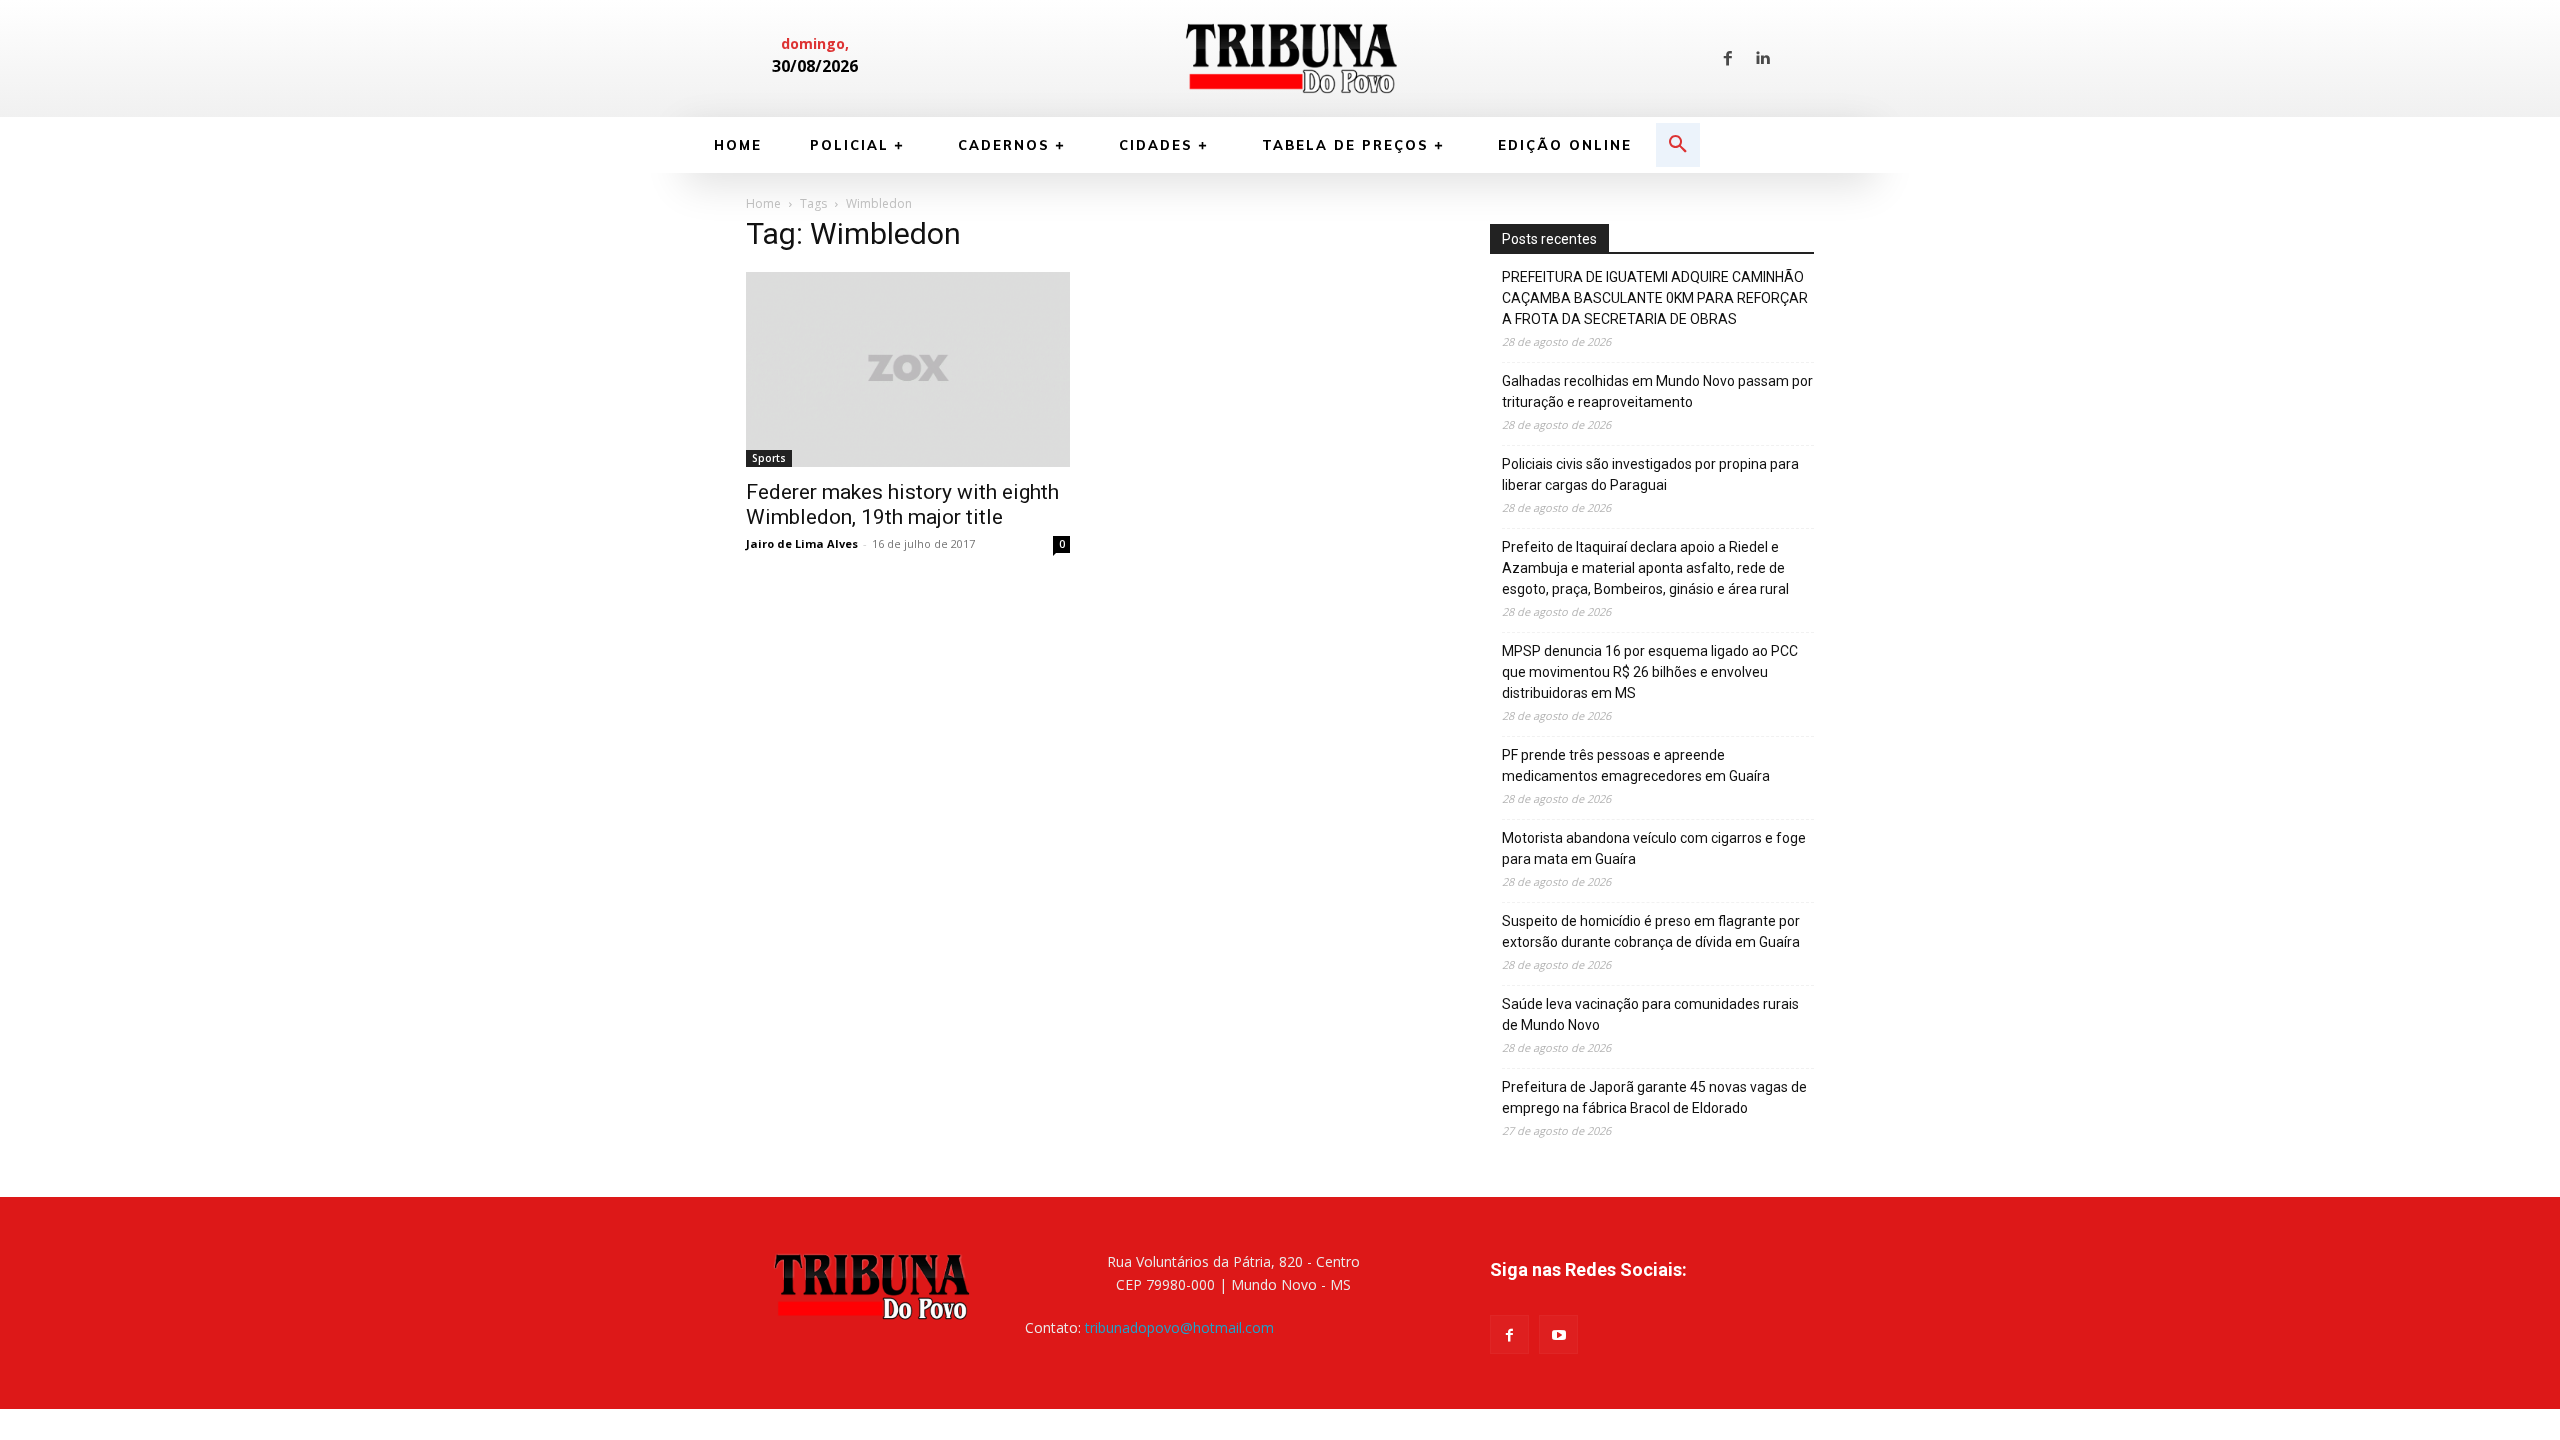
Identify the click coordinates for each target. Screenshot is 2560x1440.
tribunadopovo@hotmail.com (1179, 1327)
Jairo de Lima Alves (802, 543)
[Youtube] (1558, 1334)
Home (763, 203)
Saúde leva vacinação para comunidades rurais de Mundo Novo (1650, 1014)
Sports (769, 458)
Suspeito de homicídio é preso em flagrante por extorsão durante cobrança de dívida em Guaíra (1651, 931)
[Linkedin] (1762, 59)
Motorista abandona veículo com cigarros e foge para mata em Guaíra (1654, 848)
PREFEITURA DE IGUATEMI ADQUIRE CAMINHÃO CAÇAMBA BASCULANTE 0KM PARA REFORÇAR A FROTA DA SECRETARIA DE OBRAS (1655, 298)
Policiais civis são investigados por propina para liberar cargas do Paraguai (1650, 474)
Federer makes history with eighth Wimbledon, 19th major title (902, 504)
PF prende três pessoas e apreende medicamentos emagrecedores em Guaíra (1636, 765)
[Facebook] (1728, 59)
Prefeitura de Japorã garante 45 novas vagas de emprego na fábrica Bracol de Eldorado (1654, 1097)
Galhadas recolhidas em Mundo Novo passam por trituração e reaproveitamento (1657, 391)
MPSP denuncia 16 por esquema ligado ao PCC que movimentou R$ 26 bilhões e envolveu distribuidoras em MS (1650, 672)
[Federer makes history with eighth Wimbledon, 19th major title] (908, 369)
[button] (1678, 145)
